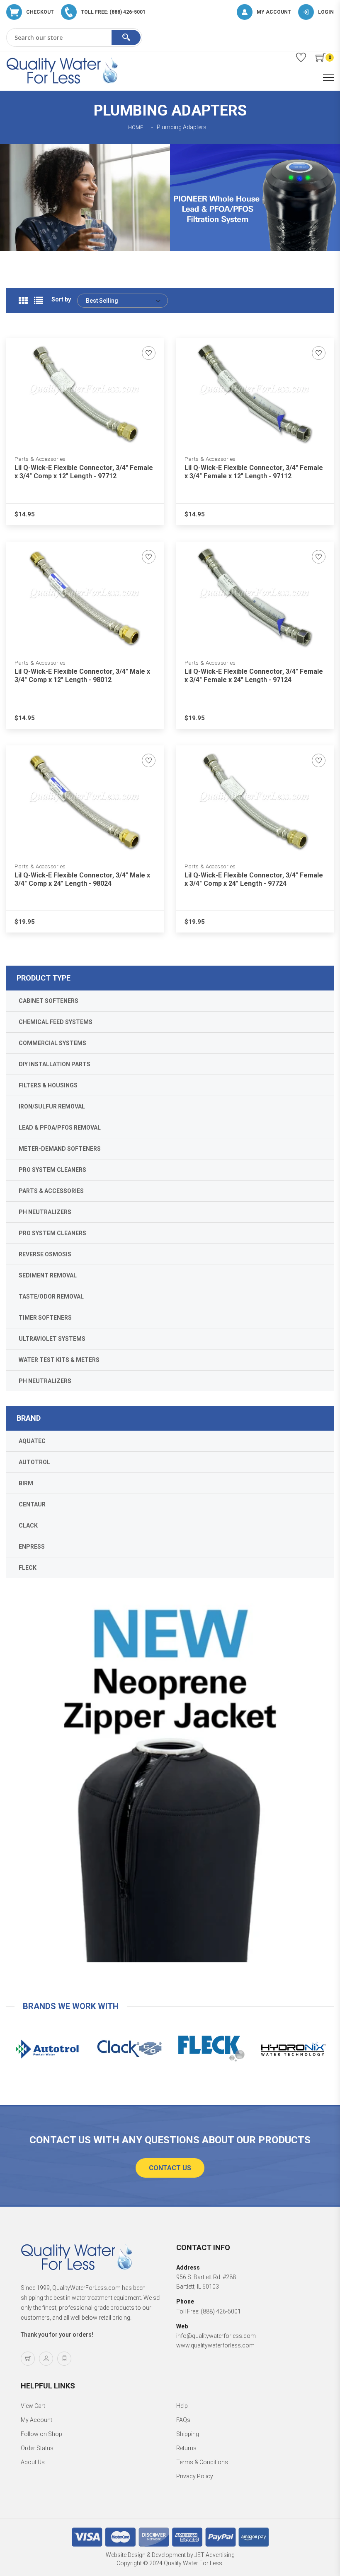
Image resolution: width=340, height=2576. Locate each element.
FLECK (28, 1568)
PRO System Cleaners (52, 1170)
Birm (26, 1483)
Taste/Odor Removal (51, 1296)
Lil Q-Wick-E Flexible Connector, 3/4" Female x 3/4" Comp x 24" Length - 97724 (254, 879)
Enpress (32, 1547)
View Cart (33, 2406)
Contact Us (170, 2168)
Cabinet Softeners (49, 1001)
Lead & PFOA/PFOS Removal (60, 1128)
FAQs (183, 2420)
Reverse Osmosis (45, 1254)
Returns (186, 2448)
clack (28, 1525)
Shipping (188, 2434)
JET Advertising (215, 2555)
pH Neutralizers (45, 1212)
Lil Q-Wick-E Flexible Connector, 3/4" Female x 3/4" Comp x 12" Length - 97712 (84, 472)
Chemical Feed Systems (56, 1022)
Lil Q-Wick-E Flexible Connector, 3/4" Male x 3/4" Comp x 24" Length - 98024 (82, 879)
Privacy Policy (195, 2476)
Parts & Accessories (40, 459)
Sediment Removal (48, 1275)
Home (136, 128)
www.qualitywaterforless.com (215, 2345)
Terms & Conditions (202, 2462)
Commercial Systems (52, 1043)
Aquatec (32, 1441)
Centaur (32, 1504)
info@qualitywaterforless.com (216, 2336)
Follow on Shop (41, 2434)
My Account (36, 2420)
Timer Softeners (45, 1318)
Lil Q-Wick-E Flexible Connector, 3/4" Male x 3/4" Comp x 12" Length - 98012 (82, 676)
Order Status (37, 2448)
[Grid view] (23, 301)
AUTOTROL (34, 1462)
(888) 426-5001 (221, 2311)
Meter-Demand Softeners (60, 1149)
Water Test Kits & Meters (59, 1360)
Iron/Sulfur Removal (52, 1106)
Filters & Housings (48, 1085)
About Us (33, 2462)
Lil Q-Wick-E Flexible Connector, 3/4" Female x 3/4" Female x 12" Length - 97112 (254, 472)
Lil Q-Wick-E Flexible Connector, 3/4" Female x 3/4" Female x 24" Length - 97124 (254, 676)
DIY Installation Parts (55, 1064)
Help (182, 2406)
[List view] (39, 301)
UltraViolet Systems (52, 1339)
